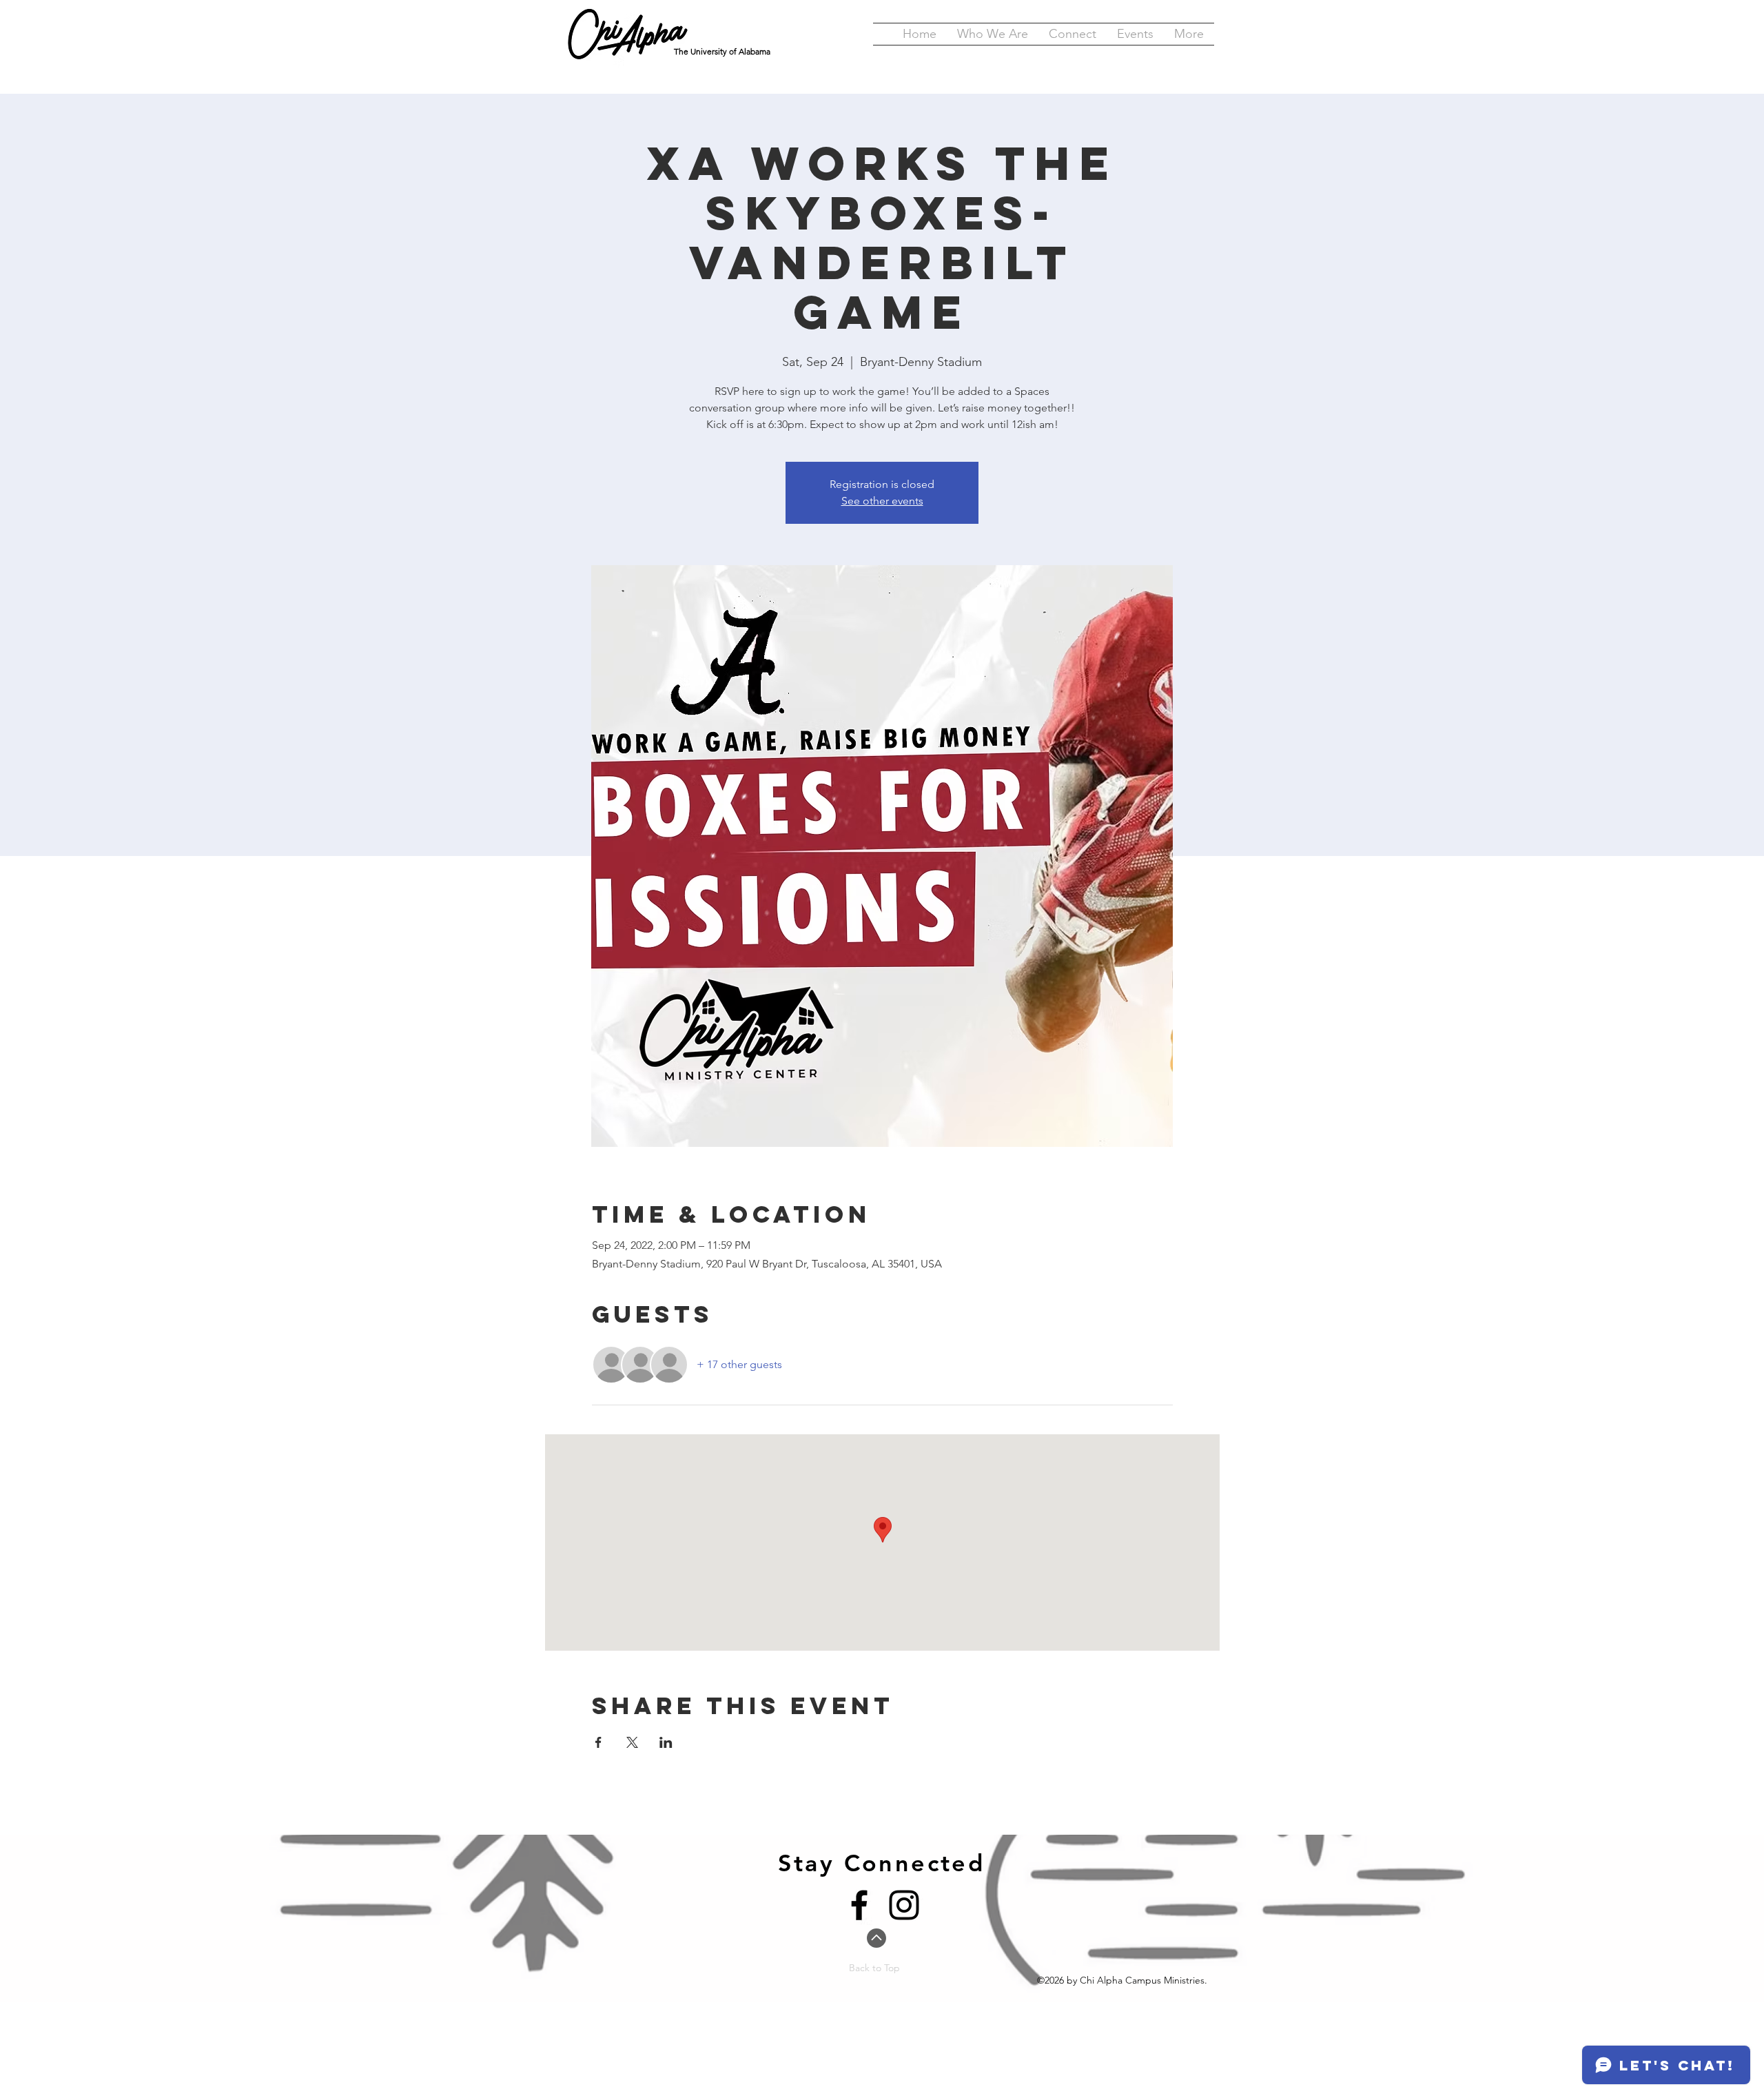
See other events (882, 501)
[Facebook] (859, 1905)
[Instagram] (904, 1905)
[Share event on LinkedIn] (666, 1742)
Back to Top (874, 1968)
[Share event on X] (632, 1742)
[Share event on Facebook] (598, 1742)
